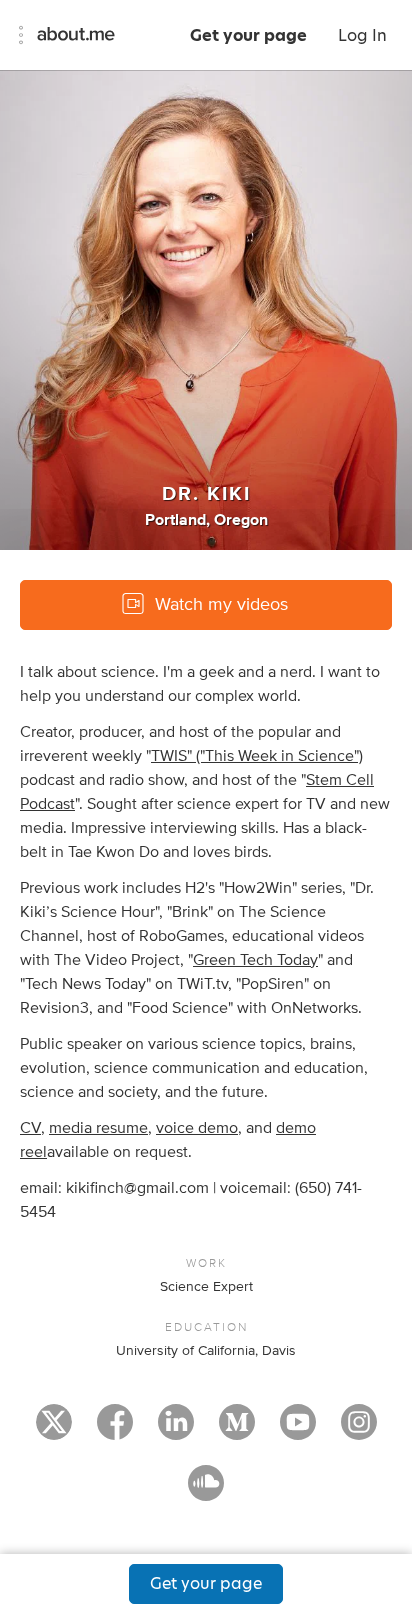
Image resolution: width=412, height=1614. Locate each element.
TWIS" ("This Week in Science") (257, 756)
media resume (98, 1128)
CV (30, 1128)
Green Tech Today (255, 960)
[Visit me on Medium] (237, 1431)
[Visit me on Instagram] (359, 1431)
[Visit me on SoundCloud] (206, 1492)
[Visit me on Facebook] (115, 1431)
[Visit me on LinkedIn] (176, 1431)
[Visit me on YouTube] (298, 1431)
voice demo (197, 1128)
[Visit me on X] (54, 1431)
